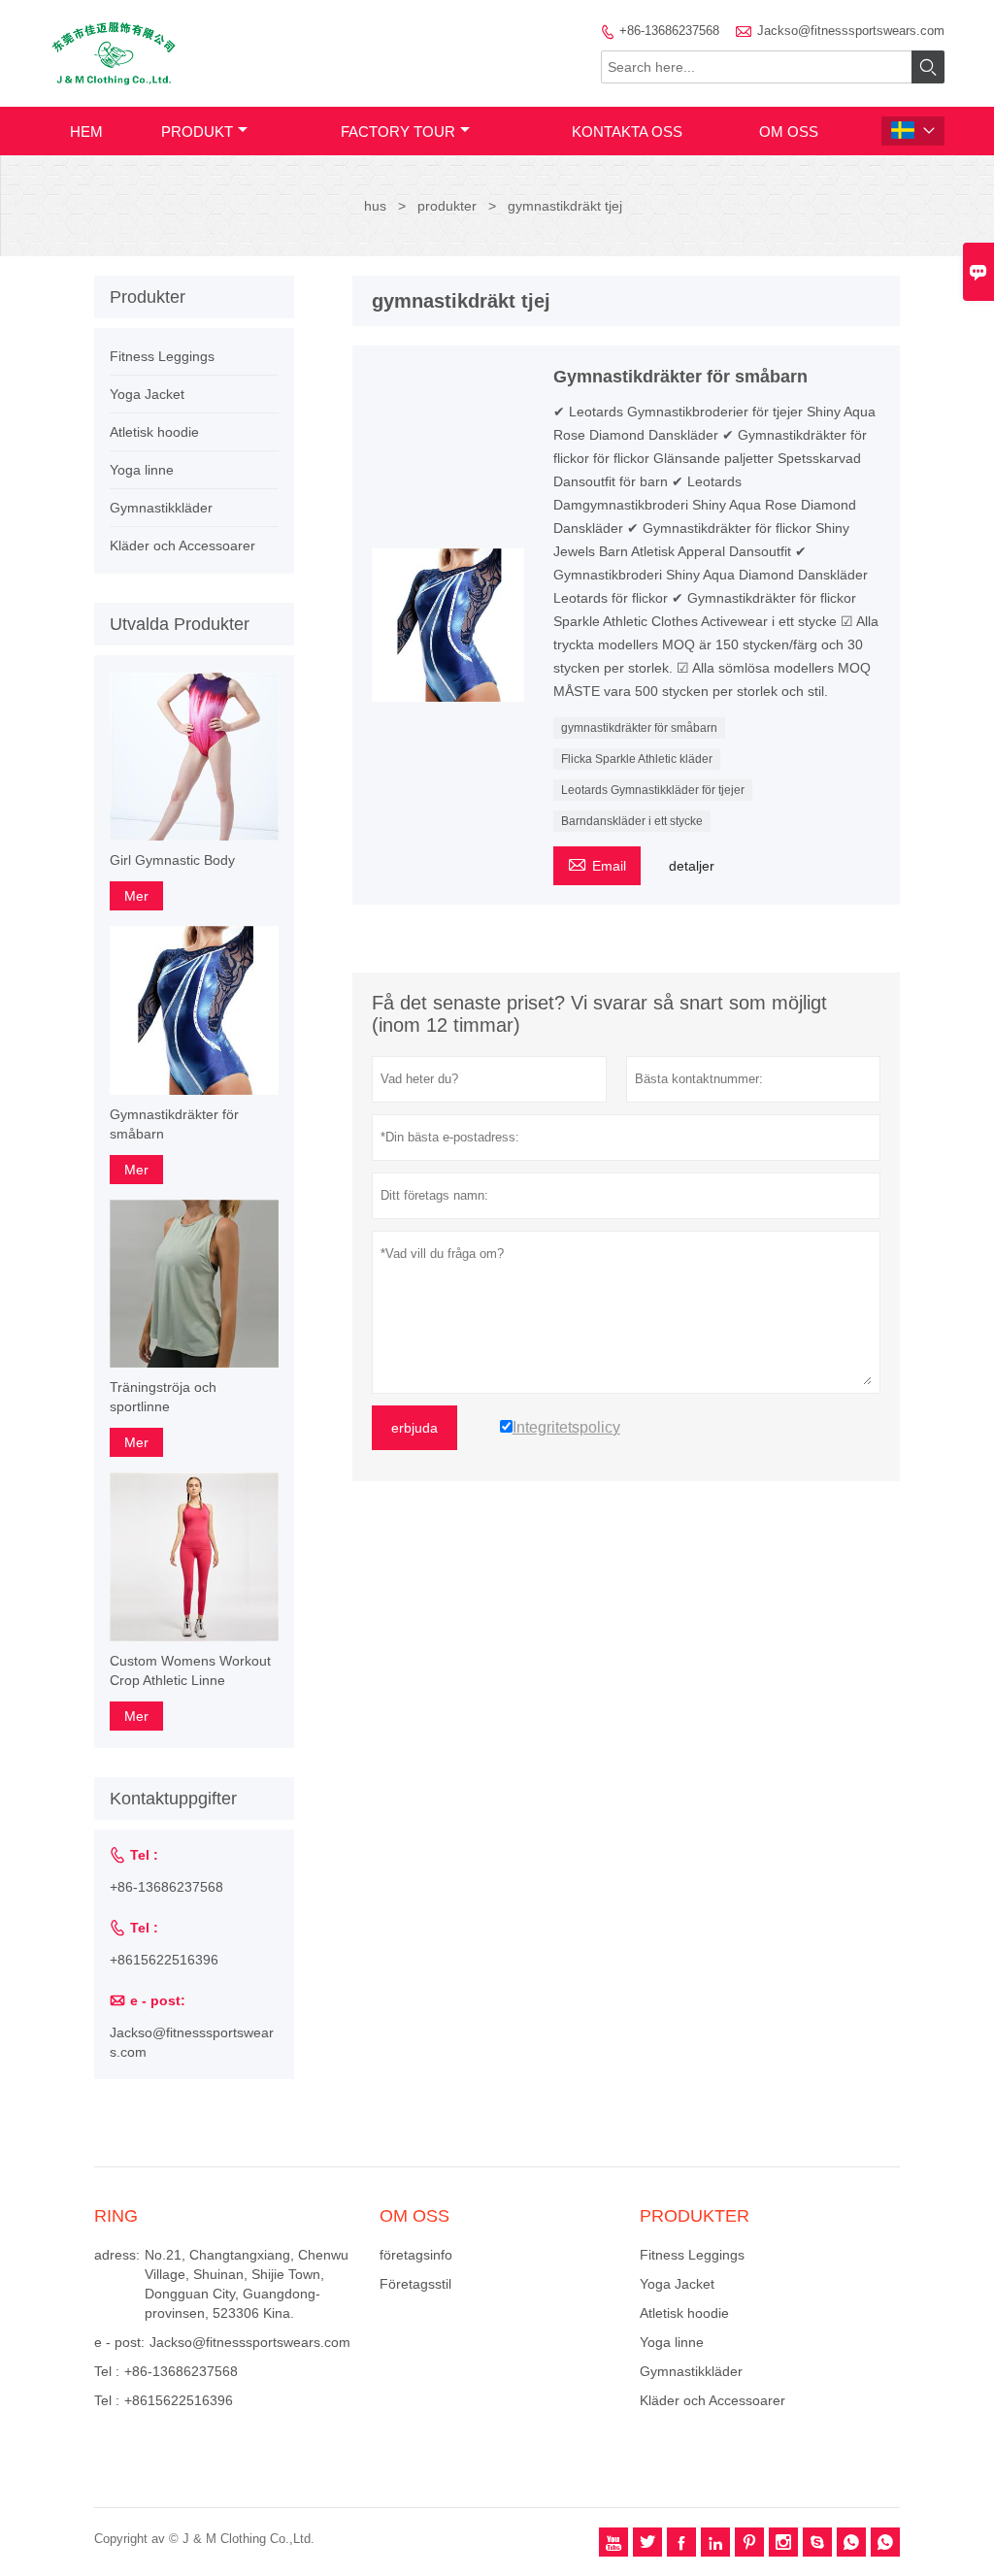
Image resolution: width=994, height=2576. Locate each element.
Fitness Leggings (162, 356)
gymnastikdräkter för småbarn (639, 728)
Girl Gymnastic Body (172, 860)
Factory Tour (398, 132)
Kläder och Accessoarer (182, 545)
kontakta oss (627, 132)
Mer (136, 896)
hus (375, 206)
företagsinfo (416, 2255)
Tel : (107, 2371)
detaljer (692, 866)
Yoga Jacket (147, 394)
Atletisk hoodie (154, 432)
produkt (197, 132)
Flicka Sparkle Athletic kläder (637, 759)
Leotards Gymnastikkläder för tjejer (653, 790)
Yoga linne (142, 470)
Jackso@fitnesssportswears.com (851, 31)
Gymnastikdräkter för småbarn (174, 1124)
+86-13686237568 (669, 31)
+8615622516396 (164, 1960)
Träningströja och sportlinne (163, 1397)
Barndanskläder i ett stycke (632, 821)
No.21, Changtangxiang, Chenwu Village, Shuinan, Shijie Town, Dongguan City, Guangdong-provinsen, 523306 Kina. (247, 2284)
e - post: (119, 2342)
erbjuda (414, 1428)
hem (86, 132)
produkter (447, 206)
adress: (117, 2255)
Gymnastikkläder (161, 508)
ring (116, 2216)
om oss (789, 132)
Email (597, 863)
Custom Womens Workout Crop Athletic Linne (190, 1670)
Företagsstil (415, 2284)
